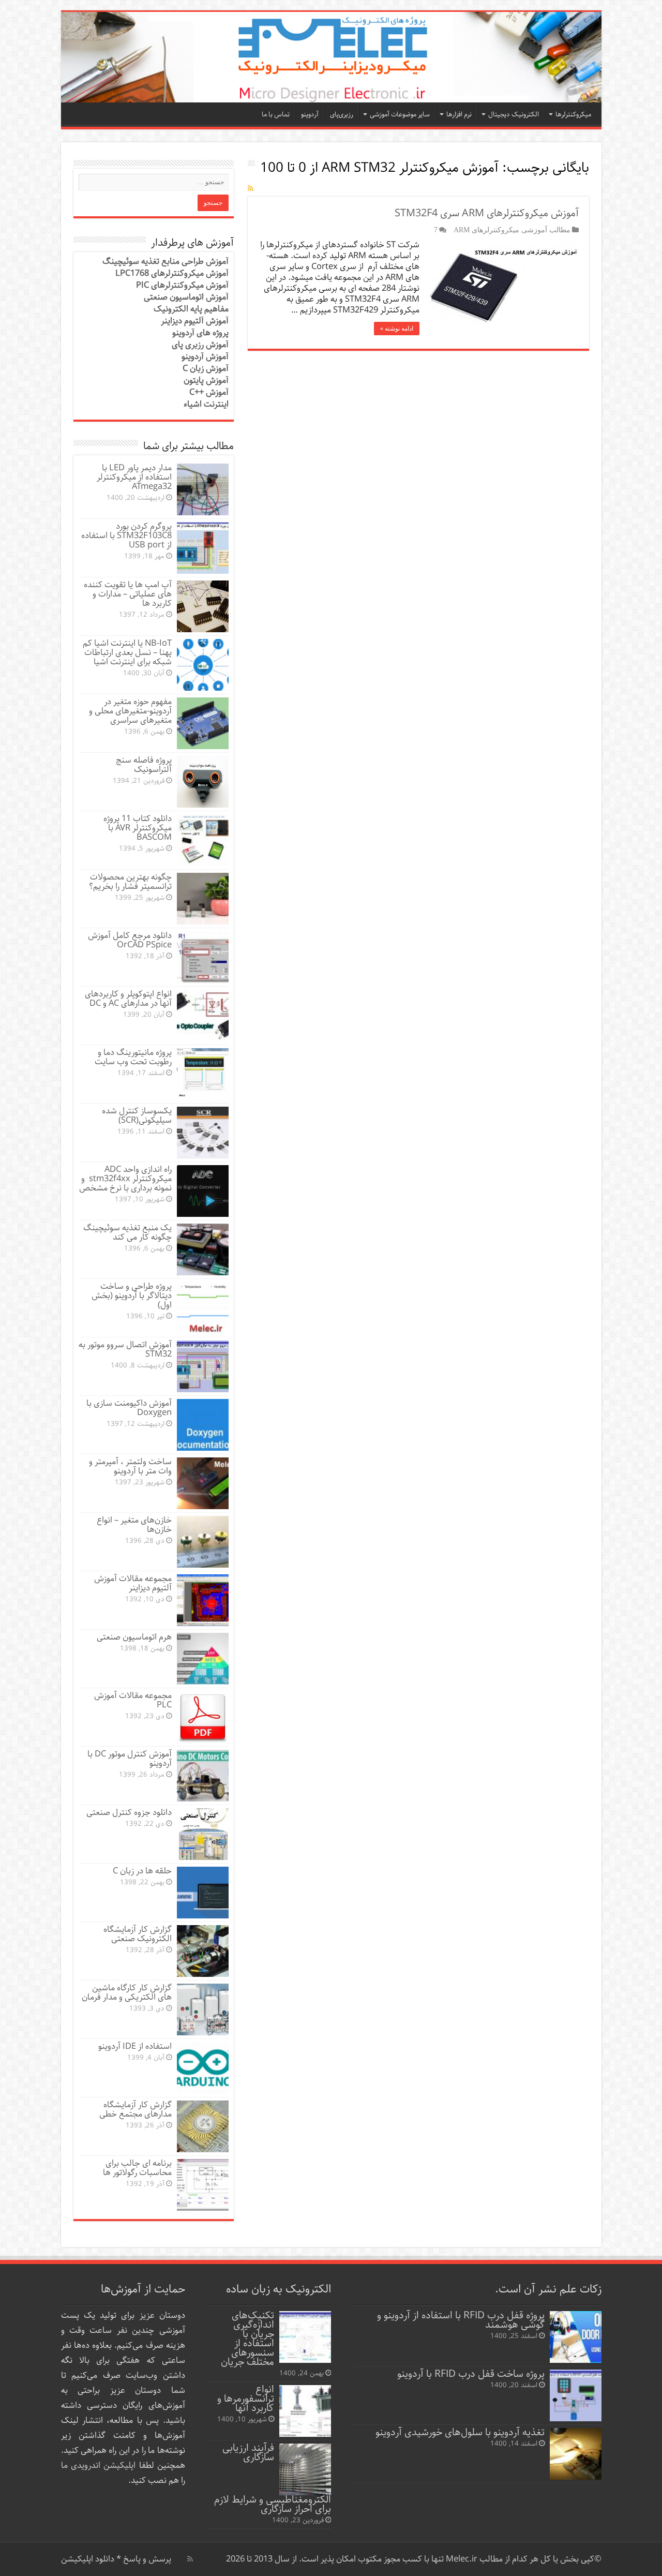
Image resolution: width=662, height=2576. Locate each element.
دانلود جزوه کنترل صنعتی (129, 1813)
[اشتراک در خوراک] (251, 189)
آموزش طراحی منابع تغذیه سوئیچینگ (165, 262)
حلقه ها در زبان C (142, 1871)
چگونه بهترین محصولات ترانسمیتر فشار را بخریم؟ (130, 882)
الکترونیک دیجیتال (514, 115)
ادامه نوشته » (397, 329)
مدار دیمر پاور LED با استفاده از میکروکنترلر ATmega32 (134, 477)
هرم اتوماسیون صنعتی (134, 1637)
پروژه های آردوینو (200, 333)
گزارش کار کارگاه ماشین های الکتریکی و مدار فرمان (127, 1993)
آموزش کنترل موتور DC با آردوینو (130, 1759)
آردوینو (310, 115)
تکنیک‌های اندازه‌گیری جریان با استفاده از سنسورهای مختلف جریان (247, 2339)
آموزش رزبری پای (200, 345)
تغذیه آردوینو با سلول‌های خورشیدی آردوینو (460, 2432)
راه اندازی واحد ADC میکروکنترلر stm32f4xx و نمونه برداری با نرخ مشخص (125, 1179)
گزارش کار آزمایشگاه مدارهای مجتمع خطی (136, 2110)
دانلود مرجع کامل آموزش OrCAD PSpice (130, 940)
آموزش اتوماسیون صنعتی (186, 297)
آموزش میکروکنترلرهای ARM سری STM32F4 (487, 213)
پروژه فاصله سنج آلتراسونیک (144, 765)
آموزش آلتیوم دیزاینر (195, 321)
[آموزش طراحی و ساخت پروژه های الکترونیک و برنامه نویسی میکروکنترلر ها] (331, 57)
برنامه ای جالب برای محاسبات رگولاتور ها (137, 2168)
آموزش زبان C (206, 369)
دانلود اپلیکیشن (88, 2559)
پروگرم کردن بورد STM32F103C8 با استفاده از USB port (126, 536)
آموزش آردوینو (205, 357)
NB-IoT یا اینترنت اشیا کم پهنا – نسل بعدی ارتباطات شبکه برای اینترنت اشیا (127, 653)
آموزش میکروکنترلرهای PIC (182, 285)
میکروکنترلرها (573, 115)
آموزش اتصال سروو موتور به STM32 (125, 1350)
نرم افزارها (459, 115)
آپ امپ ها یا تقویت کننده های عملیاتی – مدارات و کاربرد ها (128, 594)
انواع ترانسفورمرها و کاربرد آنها (246, 2399)
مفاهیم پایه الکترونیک (191, 309)
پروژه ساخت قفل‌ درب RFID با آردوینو (471, 2374)
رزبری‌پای (342, 115)
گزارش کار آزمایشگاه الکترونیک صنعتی (138, 1934)
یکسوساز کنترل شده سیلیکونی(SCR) (137, 1116)
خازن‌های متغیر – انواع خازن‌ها (134, 1525)
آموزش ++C (209, 392)
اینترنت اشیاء (206, 404)
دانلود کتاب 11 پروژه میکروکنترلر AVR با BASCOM (138, 828)
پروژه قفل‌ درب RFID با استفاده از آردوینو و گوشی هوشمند (461, 2320)
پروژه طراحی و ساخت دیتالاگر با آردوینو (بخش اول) (132, 1296)
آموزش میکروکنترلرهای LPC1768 (172, 273)
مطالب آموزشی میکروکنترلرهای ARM (512, 230)
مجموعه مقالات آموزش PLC (133, 1700)
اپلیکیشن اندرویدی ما (99, 2466)
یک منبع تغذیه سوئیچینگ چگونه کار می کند (127, 1233)
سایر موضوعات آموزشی (400, 115)
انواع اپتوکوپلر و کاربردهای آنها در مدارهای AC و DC (128, 999)
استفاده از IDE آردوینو (135, 2046)
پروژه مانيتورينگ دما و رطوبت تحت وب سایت (133, 1057)
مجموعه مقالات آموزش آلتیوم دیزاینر (133, 1583)
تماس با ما (276, 115)
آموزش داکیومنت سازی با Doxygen (129, 1408)
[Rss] (190, 2559)
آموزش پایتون (206, 381)
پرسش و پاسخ (146, 2559)
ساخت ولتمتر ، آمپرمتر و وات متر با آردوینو (130, 1466)
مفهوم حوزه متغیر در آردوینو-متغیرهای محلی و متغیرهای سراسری (130, 711)
